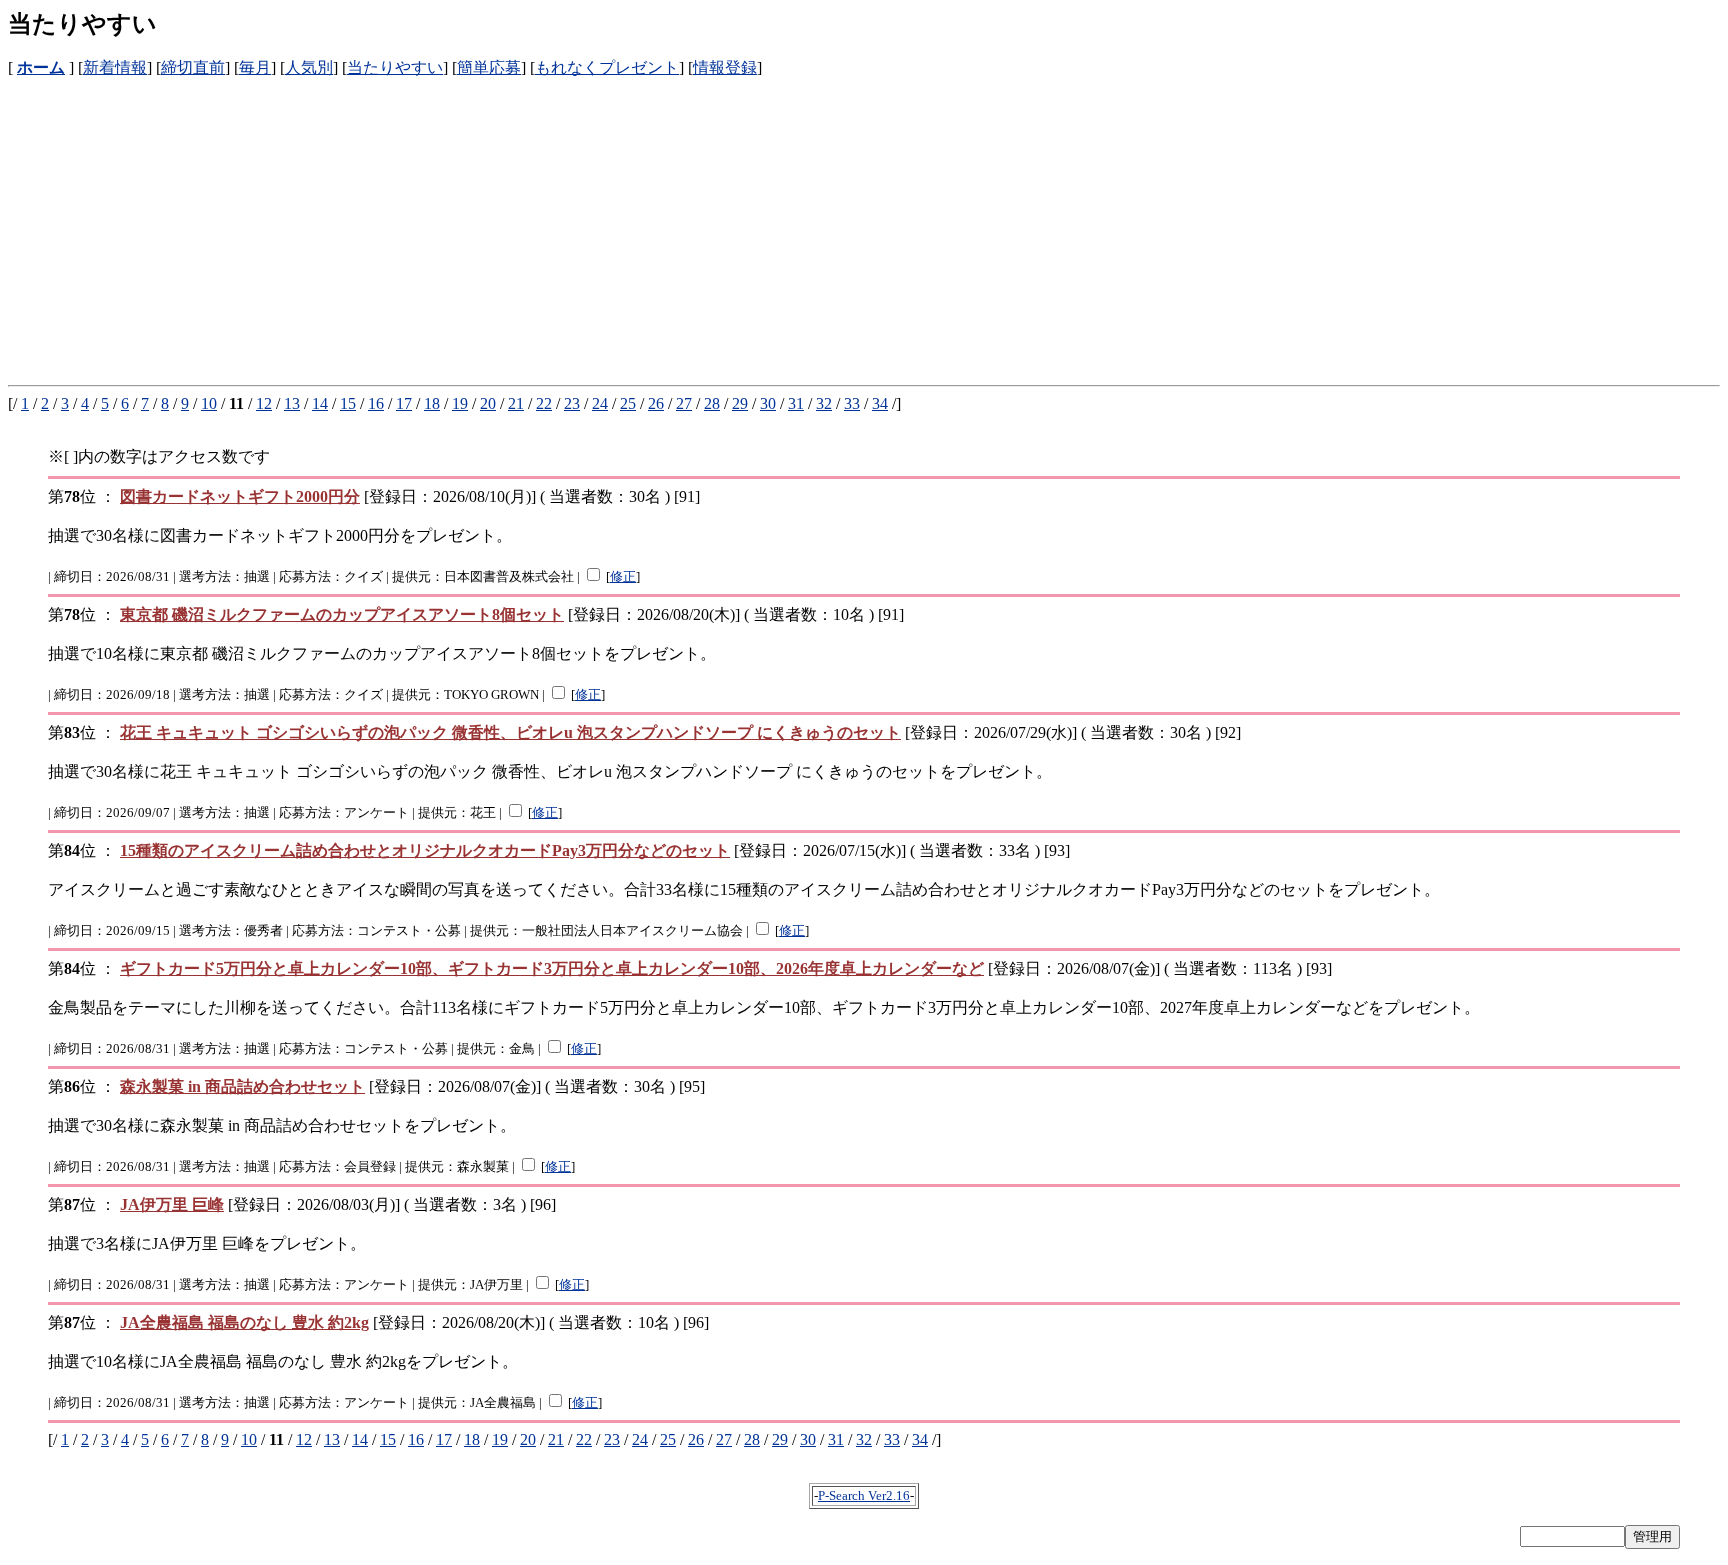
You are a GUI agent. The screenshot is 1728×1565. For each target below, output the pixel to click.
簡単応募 (489, 67)
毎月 (255, 67)
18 (432, 403)
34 (880, 403)
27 (684, 403)
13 (292, 403)
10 (209, 403)
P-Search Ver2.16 (864, 1495)
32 (824, 403)
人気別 (309, 67)
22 (544, 403)
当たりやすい (395, 67)
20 (488, 403)
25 (628, 403)
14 (320, 403)
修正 (623, 576)
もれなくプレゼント (607, 67)
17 (404, 403)
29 (740, 403)
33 (852, 403)
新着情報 (115, 67)
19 (460, 403)
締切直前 (193, 67)
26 (656, 403)
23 (572, 403)
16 (376, 403)
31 (796, 403)
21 (516, 403)
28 (712, 403)
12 (264, 403)
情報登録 (725, 67)
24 (600, 403)
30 (768, 403)
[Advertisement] (608, 219)
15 (348, 403)
